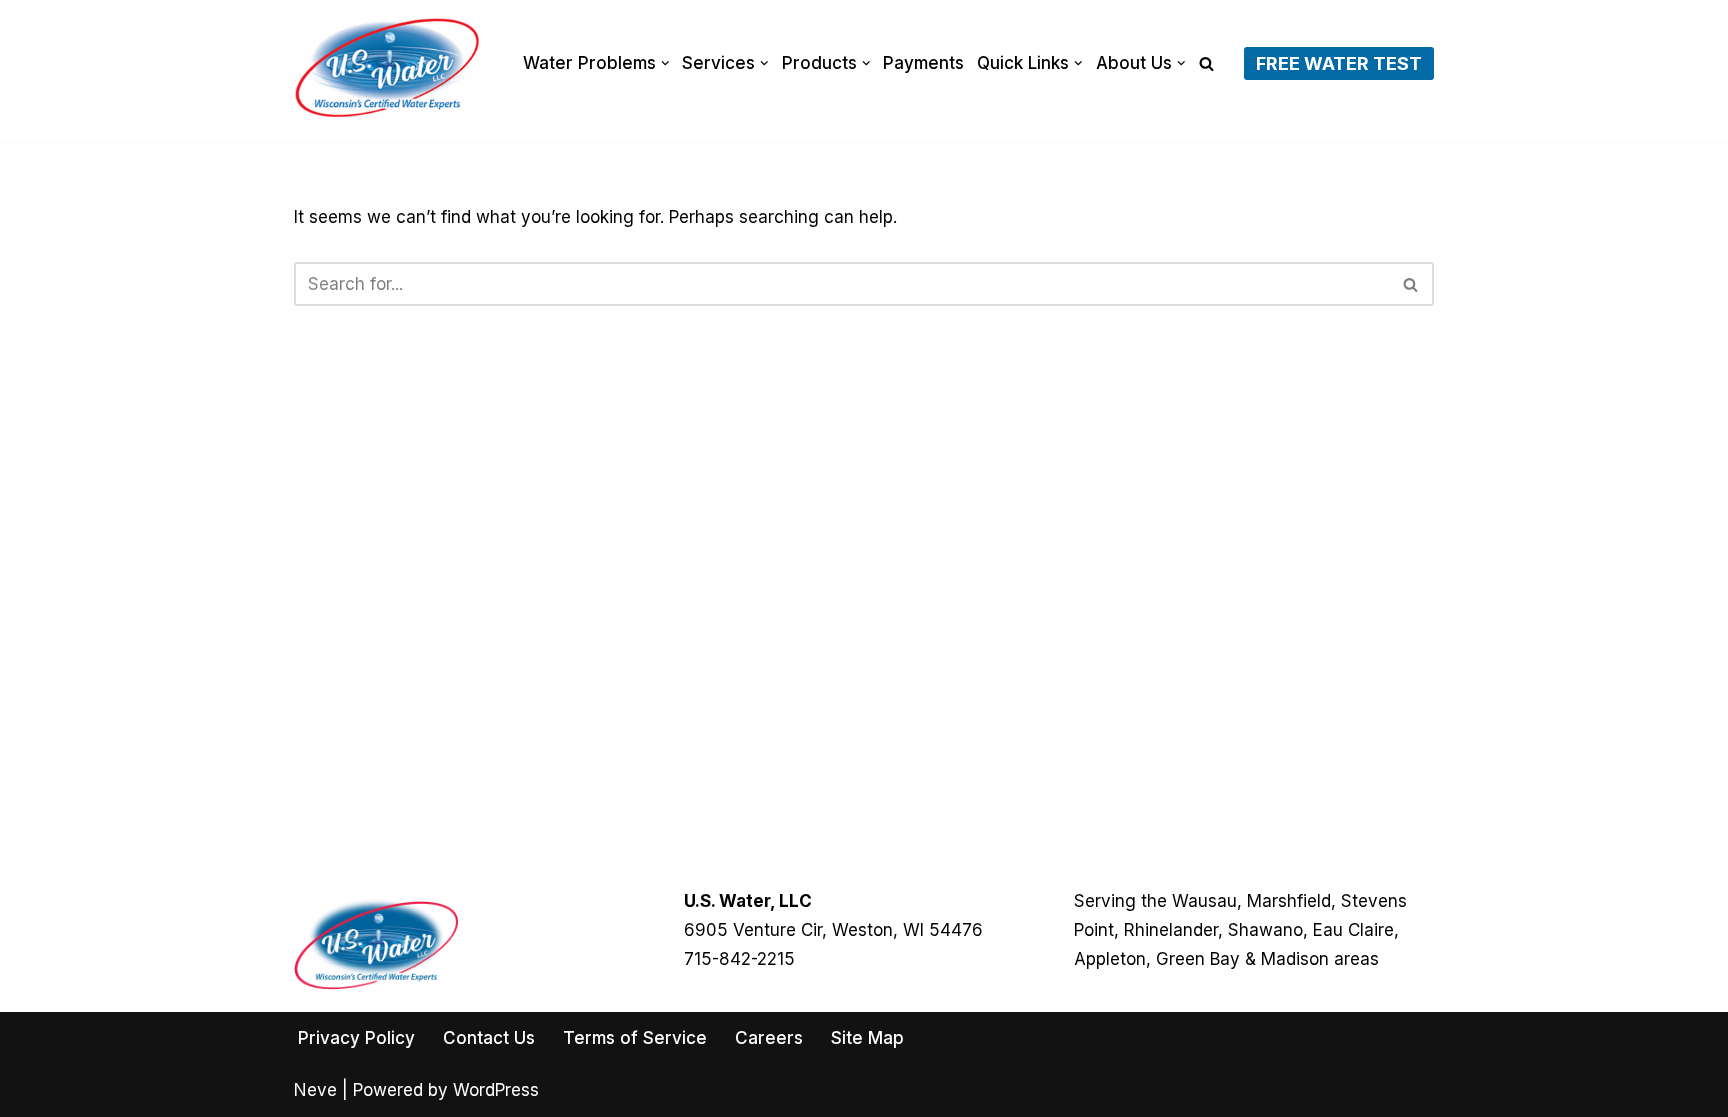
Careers (769, 1038)
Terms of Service (635, 1038)
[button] (665, 63)
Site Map (867, 1038)
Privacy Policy (356, 1038)
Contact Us (489, 1038)
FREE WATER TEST (1339, 63)
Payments (923, 63)
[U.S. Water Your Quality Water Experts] (388, 68)
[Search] (1206, 63)
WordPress (496, 1090)
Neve (315, 1090)
